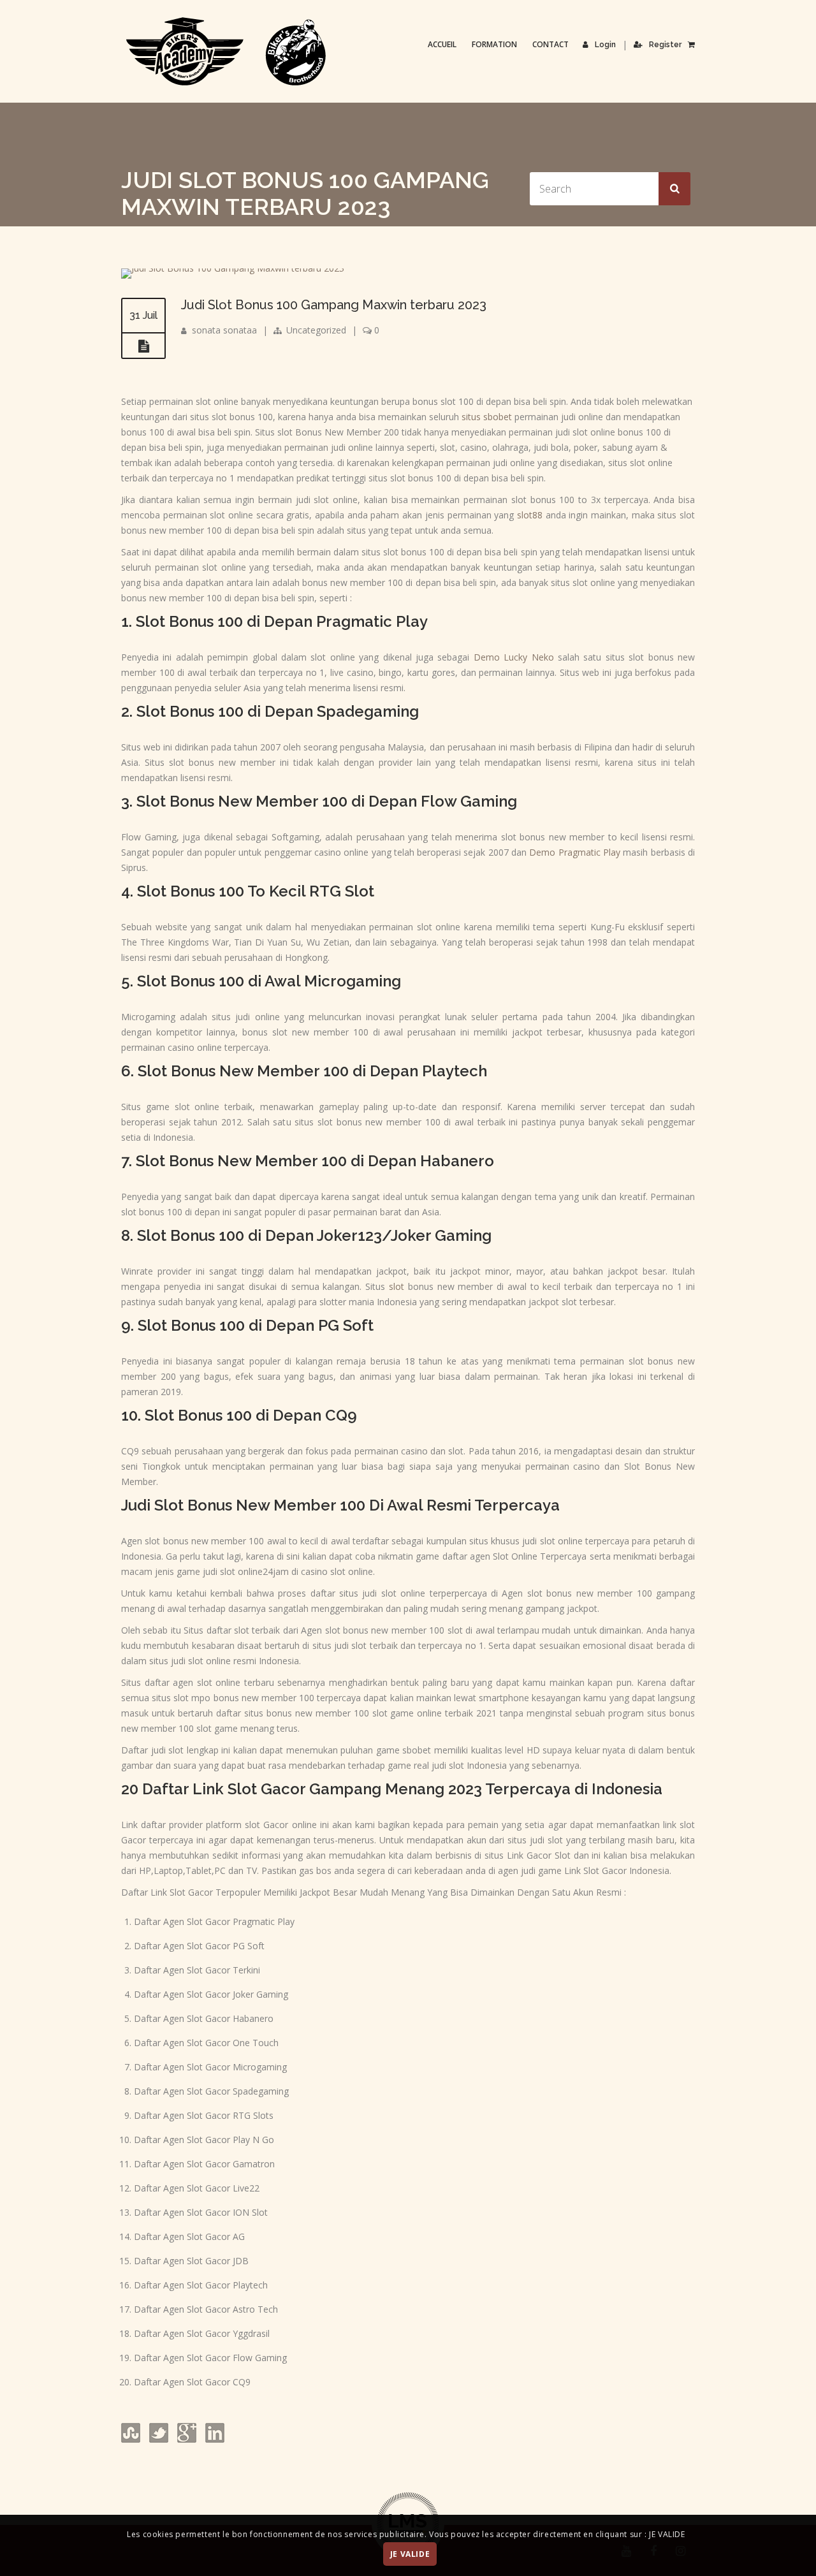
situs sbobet (487, 417)
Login (605, 45)
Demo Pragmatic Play (575, 852)
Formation (494, 44)
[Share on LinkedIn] (214, 2439)
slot (397, 1286)
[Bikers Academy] (226, 52)
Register (665, 45)
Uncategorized (316, 330)
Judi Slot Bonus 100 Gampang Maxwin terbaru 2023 (334, 305)
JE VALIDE (410, 2555)
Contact (550, 44)
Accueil (442, 44)
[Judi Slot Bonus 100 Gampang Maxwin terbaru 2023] (233, 268)
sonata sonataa (224, 330)
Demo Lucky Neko (514, 657)
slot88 (530, 515)
